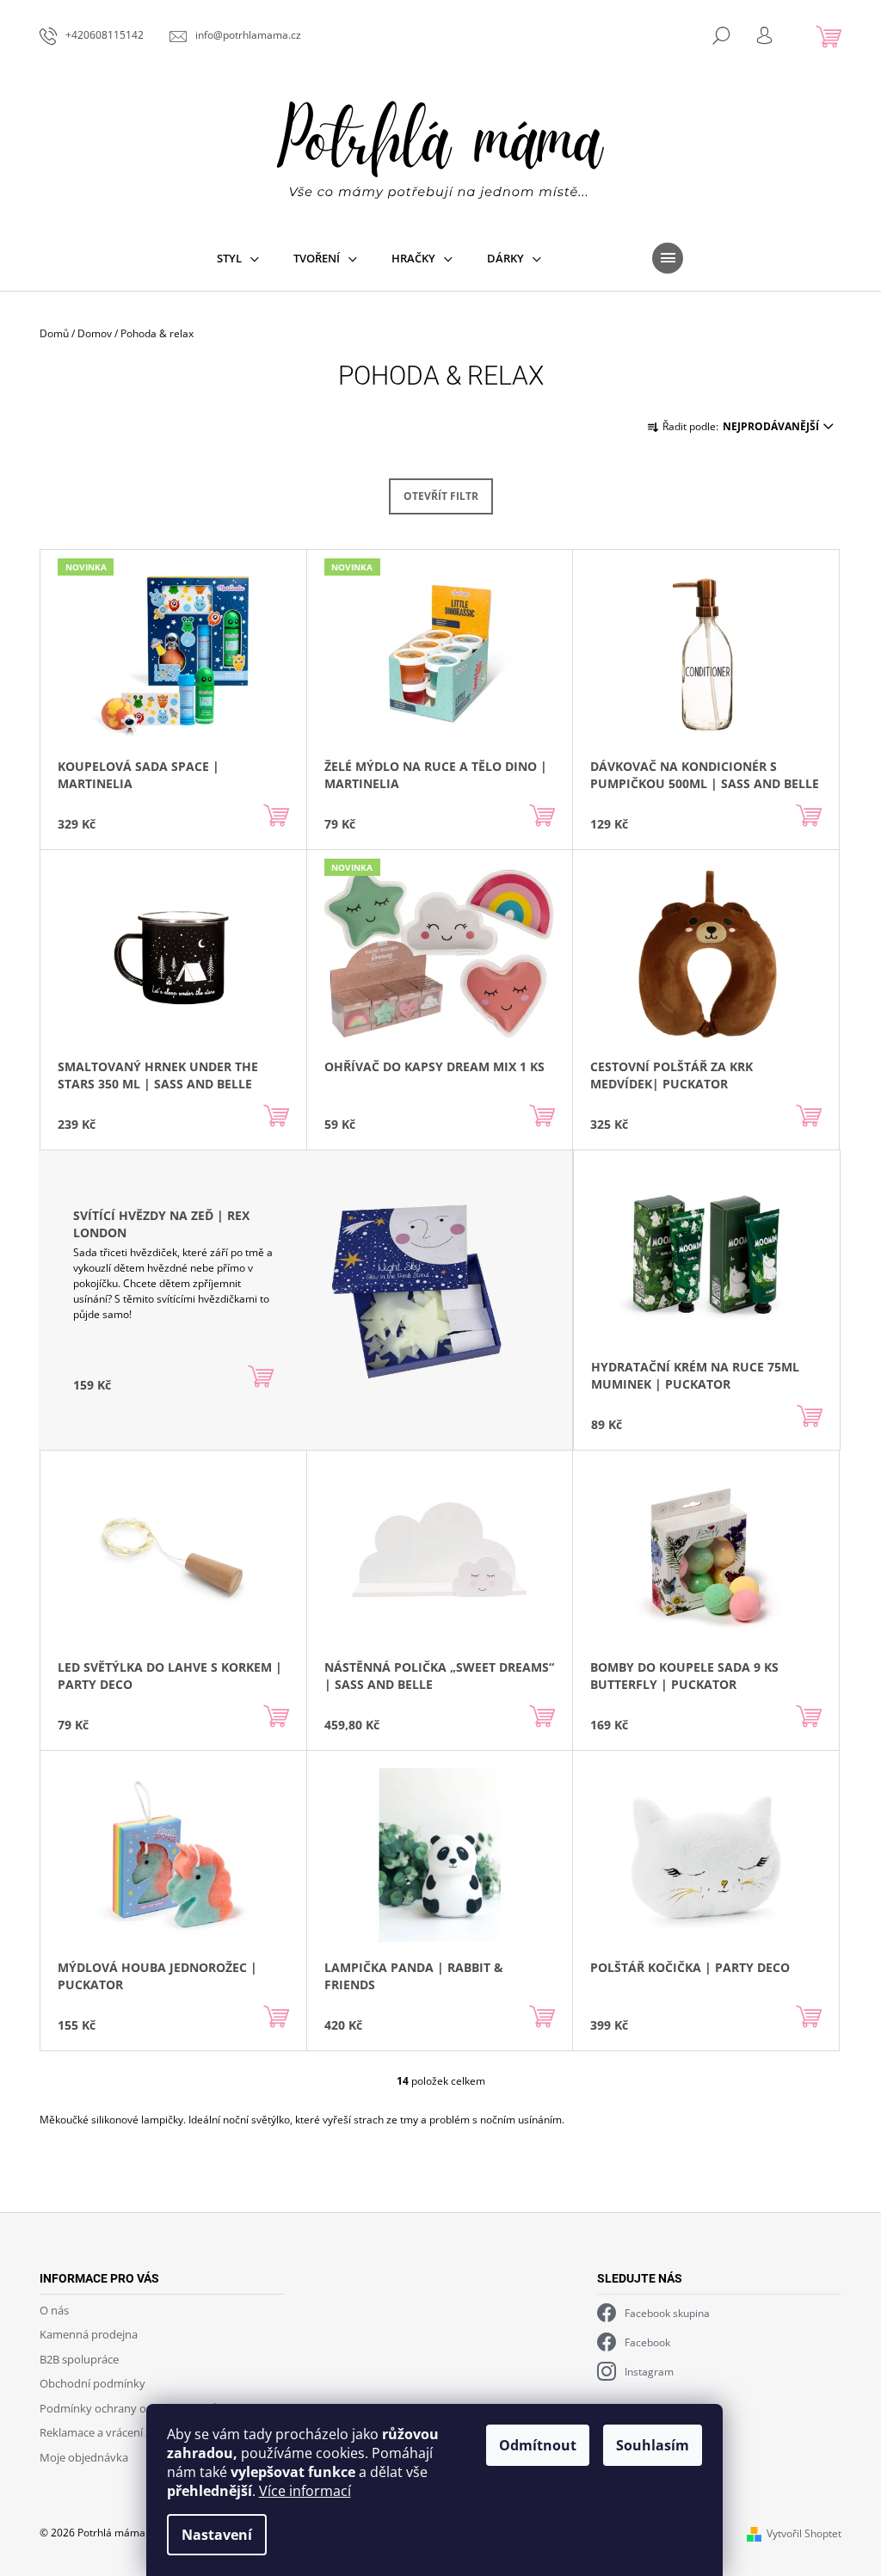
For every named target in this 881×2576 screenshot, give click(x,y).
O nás (54, 2310)
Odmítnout (538, 2445)
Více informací (305, 2491)
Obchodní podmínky (92, 2383)
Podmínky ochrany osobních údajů (129, 2408)
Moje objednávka (84, 2457)
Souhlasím (653, 2445)
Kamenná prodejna (89, 2334)
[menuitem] (238, 258)
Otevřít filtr (441, 496)
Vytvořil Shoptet (804, 2533)
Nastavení (217, 2535)
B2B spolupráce (79, 2359)
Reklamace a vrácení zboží (106, 2432)
